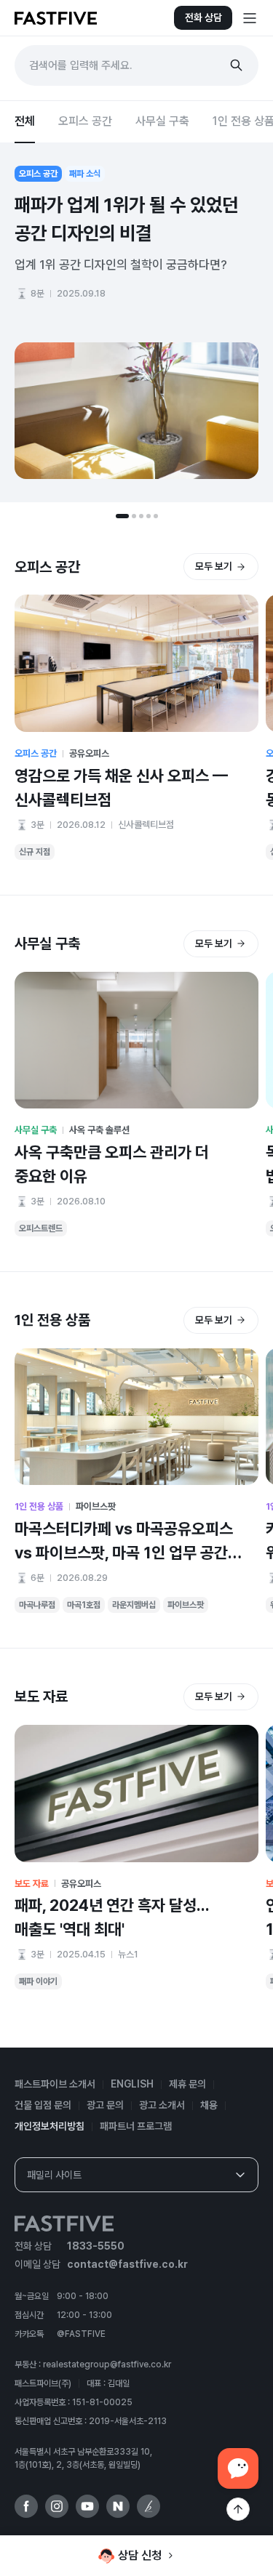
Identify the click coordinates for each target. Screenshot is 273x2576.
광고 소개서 (162, 2105)
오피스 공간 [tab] (85, 121)
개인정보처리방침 (50, 2126)
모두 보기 (214, 566)
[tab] (122, 516)
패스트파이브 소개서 (55, 2084)
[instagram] (57, 2506)
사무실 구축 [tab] (162, 121)
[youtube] (87, 2506)
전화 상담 (203, 17)
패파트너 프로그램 (136, 2126)
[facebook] (26, 2506)
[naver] (118, 2506)
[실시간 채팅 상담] (238, 2468)
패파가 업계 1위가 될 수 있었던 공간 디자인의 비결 (126, 219)
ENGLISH (132, 2084)
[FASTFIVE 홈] (56, 18)
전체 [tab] (25, 121)
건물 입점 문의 (43, 2105)
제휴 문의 (187, 2084)
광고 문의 (105, 2105)
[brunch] (149, 2506)
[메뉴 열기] (250, 18)
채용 (209, 2105)
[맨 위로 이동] (238, 2509)
